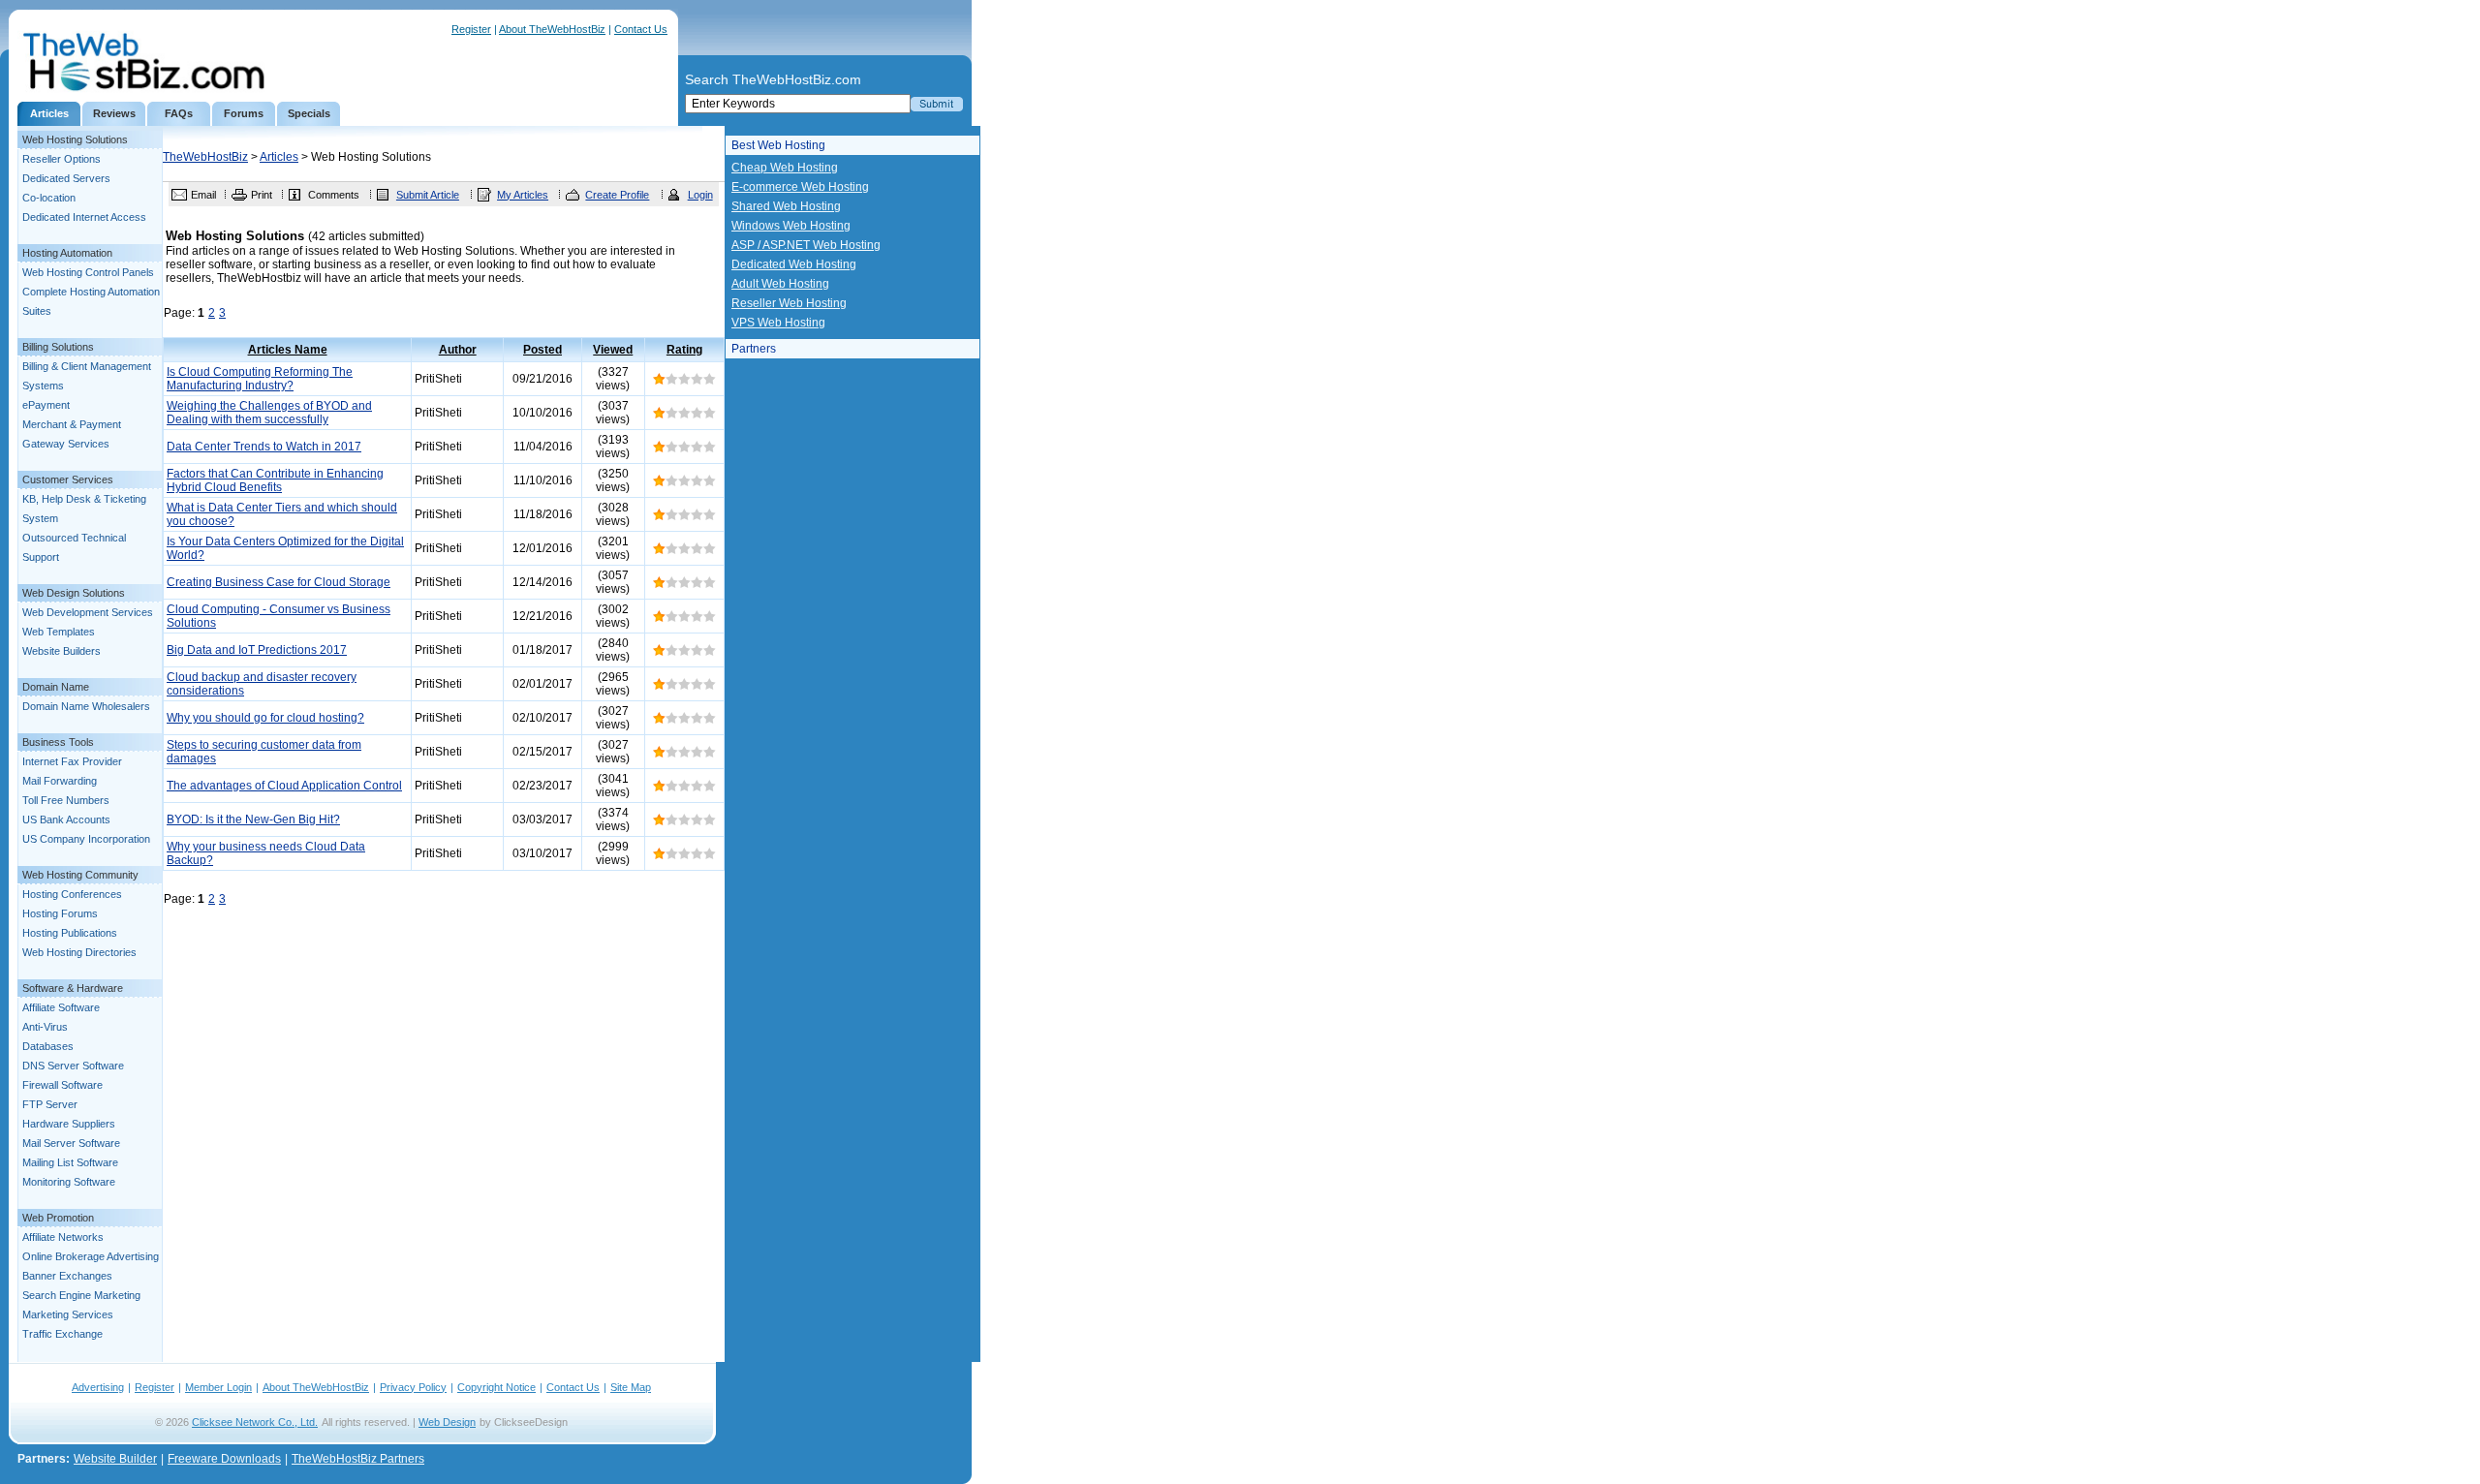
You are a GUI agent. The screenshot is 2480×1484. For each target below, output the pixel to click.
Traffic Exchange (62, 1334)
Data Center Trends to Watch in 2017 (264, 447)
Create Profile (617, 195)
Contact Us (641, 29)
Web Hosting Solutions (75, 139)
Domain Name (56, 687)
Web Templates (59, 632)
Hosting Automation (67, 253)
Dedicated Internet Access (84, 217)
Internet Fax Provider (72, 761)
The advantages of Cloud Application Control (284, 786)
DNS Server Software (73, 1066)
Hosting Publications (70, 933)
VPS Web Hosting (778, 323)
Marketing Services (68, 1314)
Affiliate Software (61, 1007)
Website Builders (62, 651)
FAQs (179, 113)
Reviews (114, 113)
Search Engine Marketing (81, 1295)
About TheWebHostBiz (552, 29)
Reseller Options (62, 159)
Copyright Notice (496, 1387)
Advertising (98, 1387)
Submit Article (428, 195)
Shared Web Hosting (786, 206)
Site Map (631, 1387)
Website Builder (115, 1459)
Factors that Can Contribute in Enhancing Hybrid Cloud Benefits (275, 480)
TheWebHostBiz (205, 157)
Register (471, 29)
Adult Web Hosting (780, 284)
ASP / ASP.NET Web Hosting (806, 245)
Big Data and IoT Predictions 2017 (257, 650)
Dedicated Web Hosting (794, 264)
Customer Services (68, 479)
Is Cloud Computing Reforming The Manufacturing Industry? (260, 379)
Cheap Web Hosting (785, 168)
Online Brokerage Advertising (91, 1256)
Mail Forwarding (60, 781)
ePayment (46, 405)
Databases (48, 1046)
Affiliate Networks (63, 1237)
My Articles (523, 195)
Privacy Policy (413, 1387)
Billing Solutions (58, 347)
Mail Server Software (71, 1143)
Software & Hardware (73, 988)
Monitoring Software (69, 1182)
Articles (49, 113)
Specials (309, 113)
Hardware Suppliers (69, 1124)
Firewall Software (62, 1085)
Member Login (218, 1387)
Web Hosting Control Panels (88, 272)
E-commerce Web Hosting (800, 187)
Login (700, 195)
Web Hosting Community (80, 875)
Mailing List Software (70, 1162)
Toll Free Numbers (66, 800)
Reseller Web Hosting (789, 303)
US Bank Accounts (66, 819)
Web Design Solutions (74, 593)
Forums (244, 113)
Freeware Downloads (224, 1459)
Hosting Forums (60, 913)
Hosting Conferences (72, 894)
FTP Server (50, 1104)
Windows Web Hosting (791, 226)
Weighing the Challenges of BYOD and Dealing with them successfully (269, 413)
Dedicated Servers (66, 178)
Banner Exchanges (67, 1276)
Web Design (447, 1422)
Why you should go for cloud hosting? (265, 718)
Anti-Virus (45, 1027)
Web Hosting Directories (79, 952)
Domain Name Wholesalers (86, 706)
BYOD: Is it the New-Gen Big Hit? (253, 819)
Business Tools (58, 742)
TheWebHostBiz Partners (358, 1459)
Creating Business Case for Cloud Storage (279, 582)
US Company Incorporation (86, 839)
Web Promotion (58, 1218)
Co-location (49, 198)
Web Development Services (88, 612)
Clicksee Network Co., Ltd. (255, 1422)
